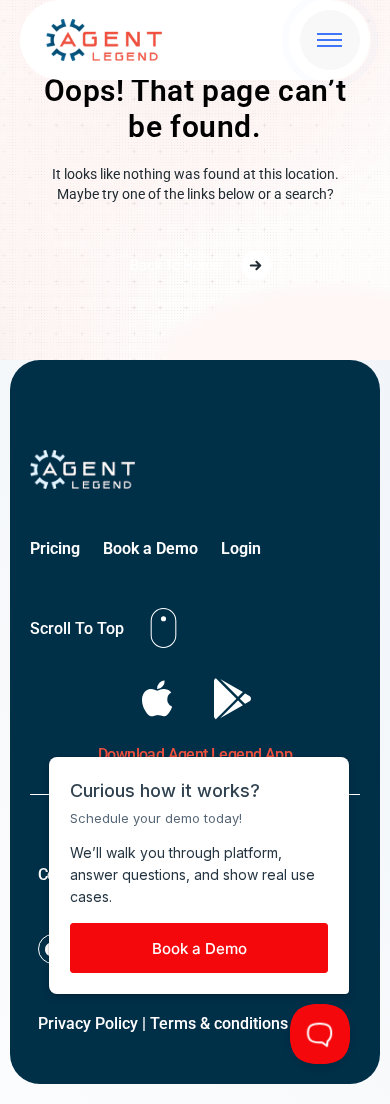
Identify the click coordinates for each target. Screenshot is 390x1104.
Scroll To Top (77, 628)
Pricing (55, 548)
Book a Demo (150, 548)
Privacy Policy (88, 1023)
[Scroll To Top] (164, 628)
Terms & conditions (219, 1023)
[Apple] (157, 698)
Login (241, 548)
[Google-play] (232, 698)
